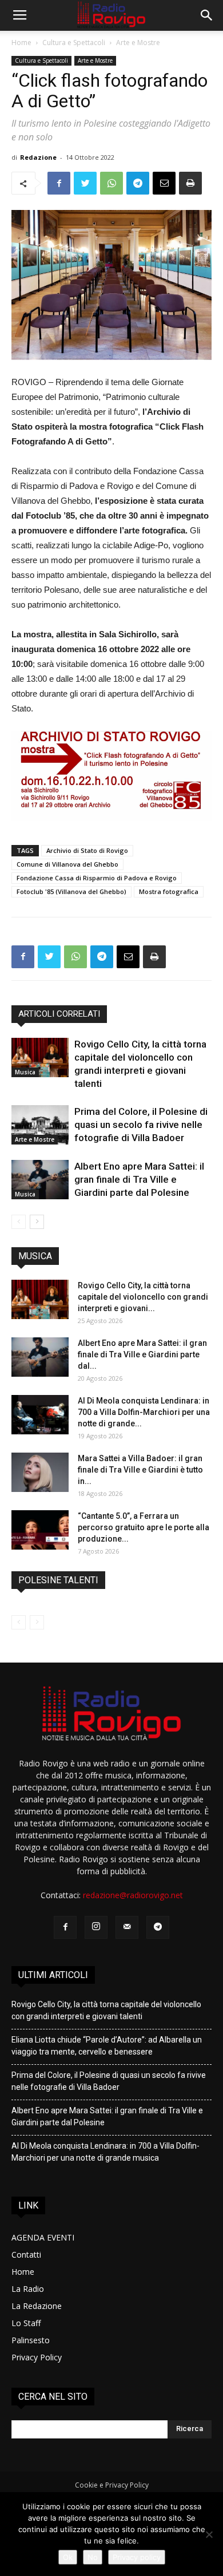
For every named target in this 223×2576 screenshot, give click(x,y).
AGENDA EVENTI (43, 2237)
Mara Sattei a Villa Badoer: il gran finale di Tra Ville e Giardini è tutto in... (140, 1470)
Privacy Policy (37, 2357)
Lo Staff (26, 2323)
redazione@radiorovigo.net (133, 1895)
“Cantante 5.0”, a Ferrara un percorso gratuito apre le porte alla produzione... (144, 1527)
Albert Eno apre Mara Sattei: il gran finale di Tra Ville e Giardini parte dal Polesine (139, 1179)
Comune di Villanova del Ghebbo (67, 864)
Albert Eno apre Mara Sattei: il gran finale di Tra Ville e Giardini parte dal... (142, 1354)
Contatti (26, 2254)
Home (21, 43)
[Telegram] (158, 1927)
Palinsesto (31, 2340)
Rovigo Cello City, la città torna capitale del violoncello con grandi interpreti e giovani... (143, 1297)
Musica (25, 1072)
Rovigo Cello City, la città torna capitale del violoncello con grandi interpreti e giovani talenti (106, 2010)
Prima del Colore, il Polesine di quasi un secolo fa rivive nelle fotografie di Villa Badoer (141, 1125)
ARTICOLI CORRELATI (59, 1014)
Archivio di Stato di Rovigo (87, 850)
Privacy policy (137, 2557)
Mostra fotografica (169, 891)
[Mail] (127, 1927)
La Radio (28, 2289)
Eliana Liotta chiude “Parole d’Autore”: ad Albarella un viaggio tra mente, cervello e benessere (107, 2046)
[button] (207, 15)
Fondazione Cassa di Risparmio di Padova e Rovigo (97, 878)
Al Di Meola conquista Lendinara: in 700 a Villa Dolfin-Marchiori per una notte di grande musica (105, 2152)
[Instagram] (96, 1927)
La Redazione (37, 2306)
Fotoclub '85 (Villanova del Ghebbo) (71, 891)
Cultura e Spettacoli (74, 43)
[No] (209, 2534)
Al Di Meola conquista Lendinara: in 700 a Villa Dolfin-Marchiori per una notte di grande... (144, 1412)
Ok (68, 2557)
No (93, 2557)
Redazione (38, 157)
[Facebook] (65, 1927)
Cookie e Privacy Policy (112, 2485)
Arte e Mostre (138, 43)
